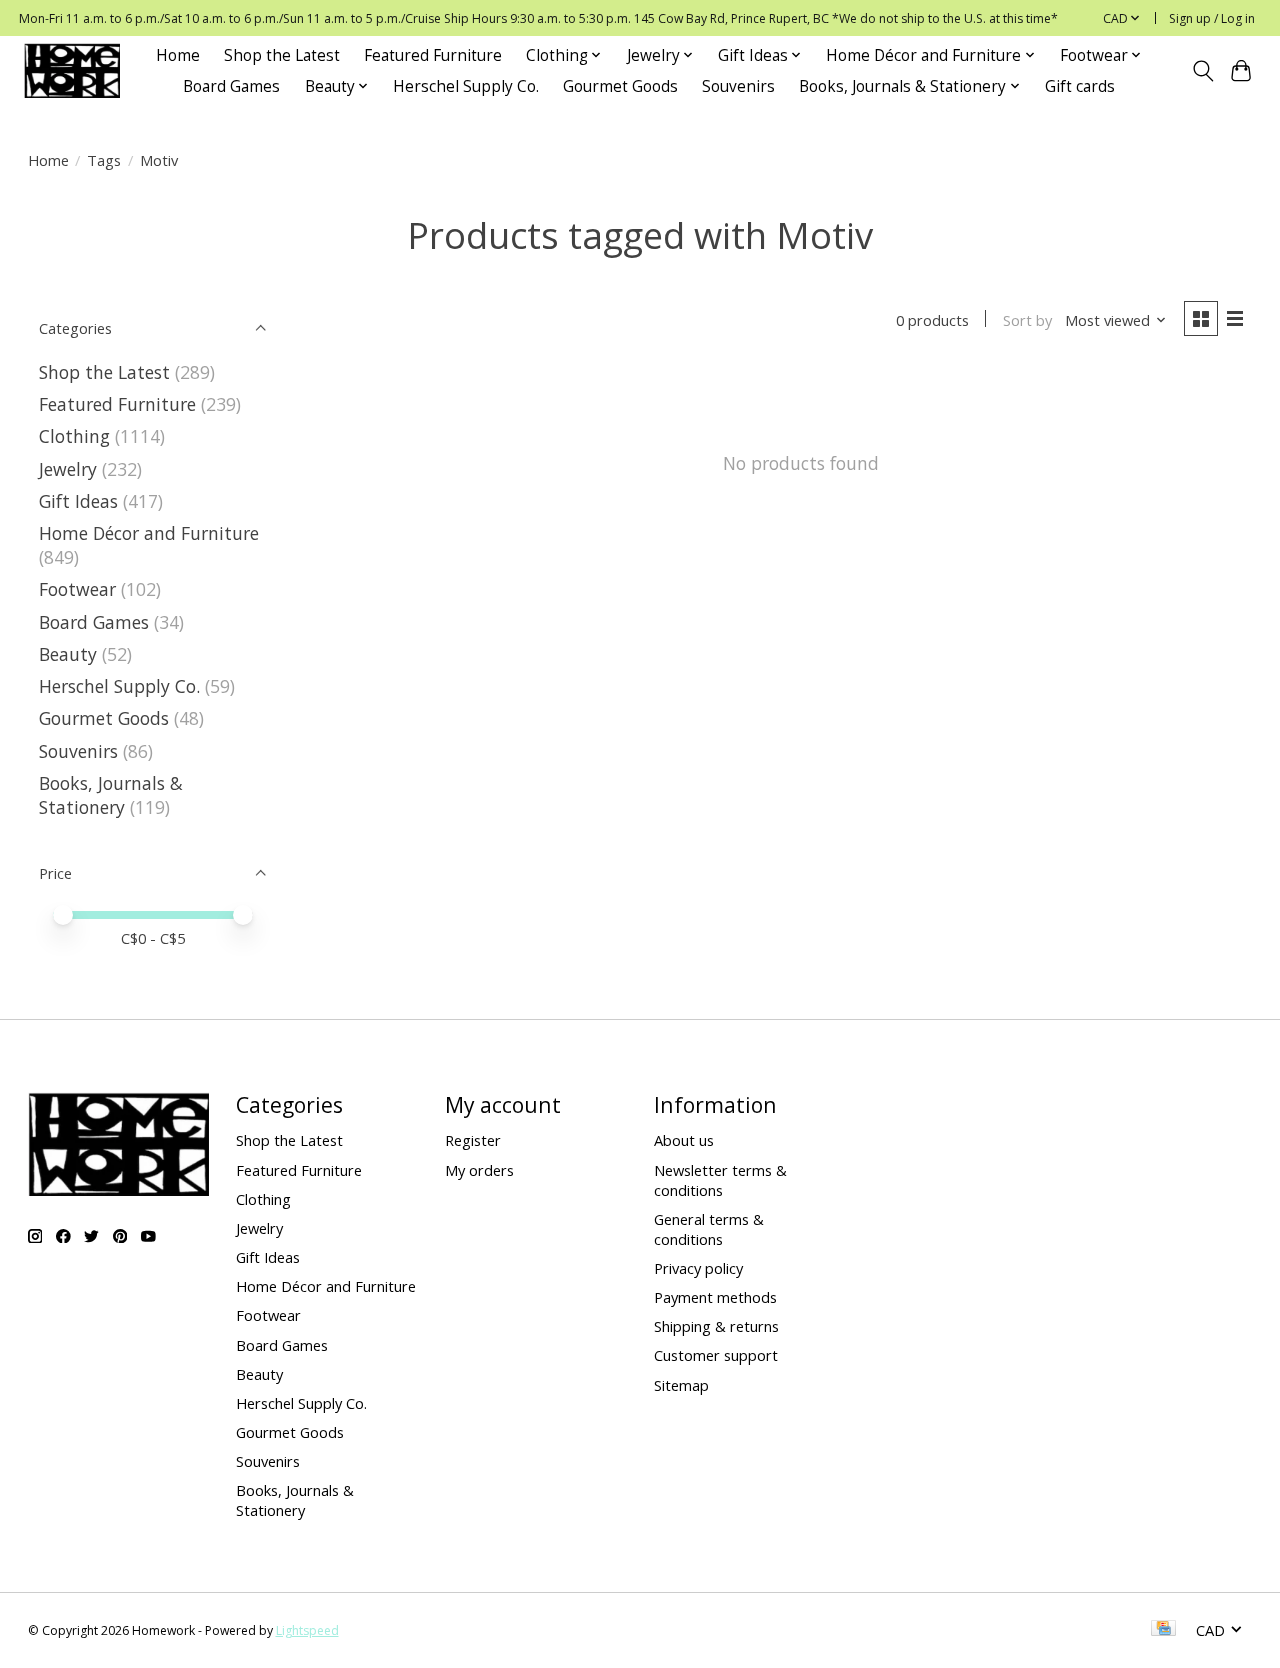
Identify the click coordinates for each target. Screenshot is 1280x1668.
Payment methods (715, 1297)
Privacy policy (698, 1268)
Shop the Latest (282, 55)
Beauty (68, 654)
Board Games (231, 86)
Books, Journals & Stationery (111, 795)
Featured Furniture (433, 55)
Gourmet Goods (620, 86)
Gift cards (1080, 86)
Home (178, 55)
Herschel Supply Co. (466, 86)
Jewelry (68, 469)
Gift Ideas (78, 501)
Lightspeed (307, 1630)
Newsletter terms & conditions (720, 1180)
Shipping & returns (716, 1326)
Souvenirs (738, 86)
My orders (479, 1170)
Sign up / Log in (1212, 18)
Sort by (1027, 320)
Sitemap (681, 1385)
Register (473, 1140)
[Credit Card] (1163, 1630)
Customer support (716, 1355)
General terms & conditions (709, 1229)
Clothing (74, 436)
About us (684, 1140)
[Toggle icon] (1202, 71)
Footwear (77, 589)
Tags (104, 160)
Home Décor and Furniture (149, 533)
